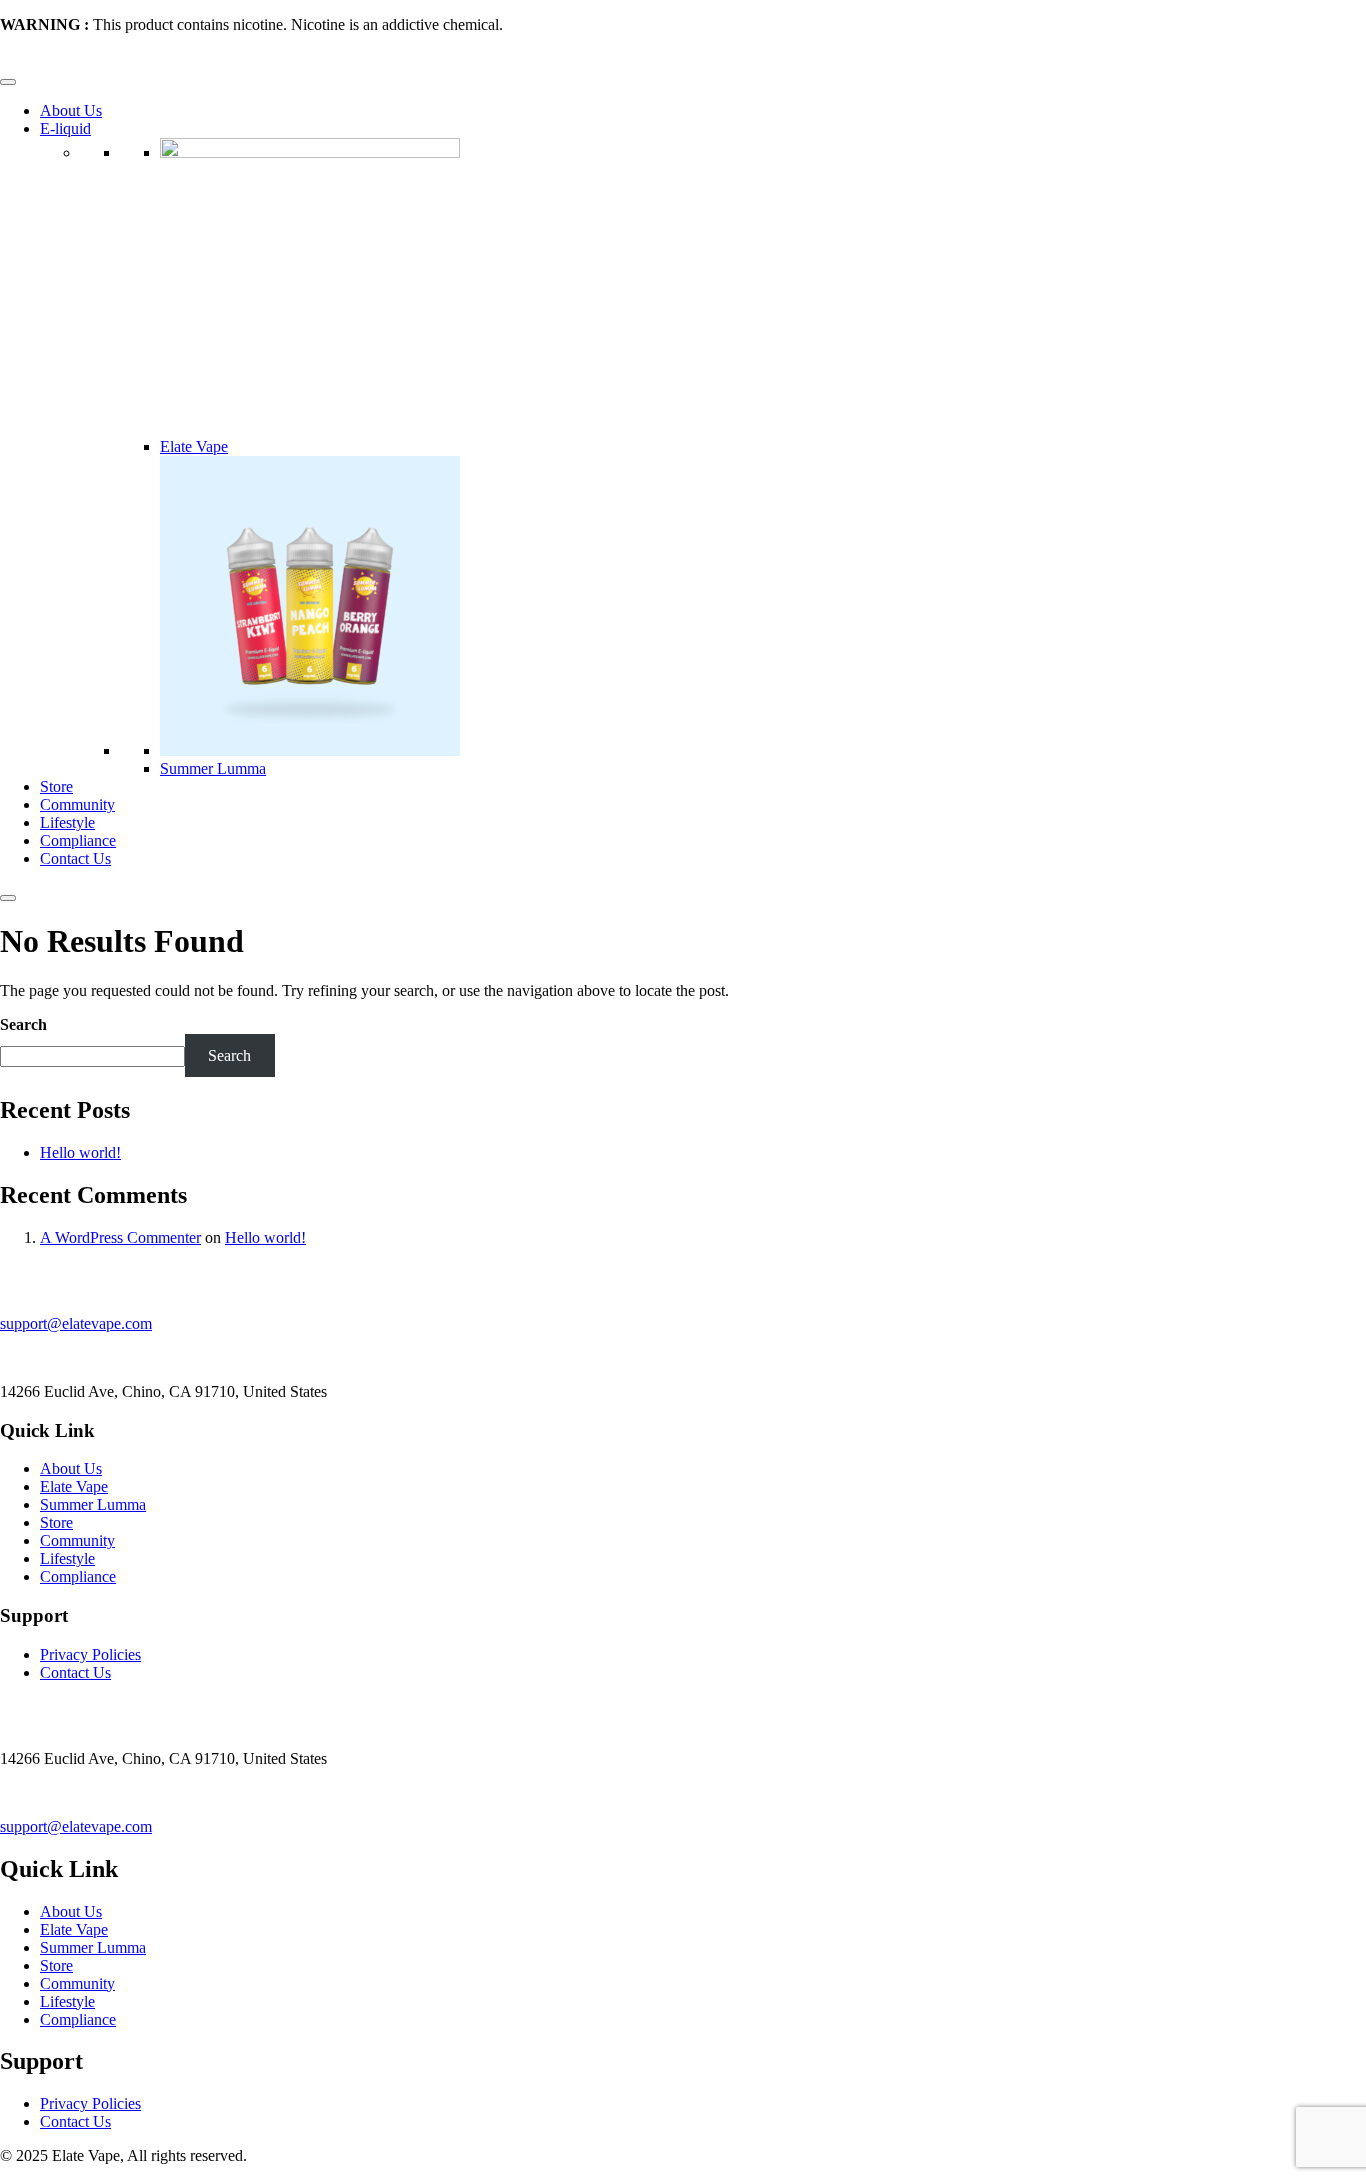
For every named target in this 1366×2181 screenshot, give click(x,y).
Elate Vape (194, 446)
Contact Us (75, 858)
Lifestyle (67, 822)
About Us (71, 110)
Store (56, 786)
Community (77, 804)
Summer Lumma (213, 768)
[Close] (8, 898)
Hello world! (80, 1152)
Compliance (78, 840)
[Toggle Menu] (8, 82)
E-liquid (65, 128)
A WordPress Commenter (120, 1237)
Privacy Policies (90, 1654)
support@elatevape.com (76, 1323)
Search (23, 1024)
